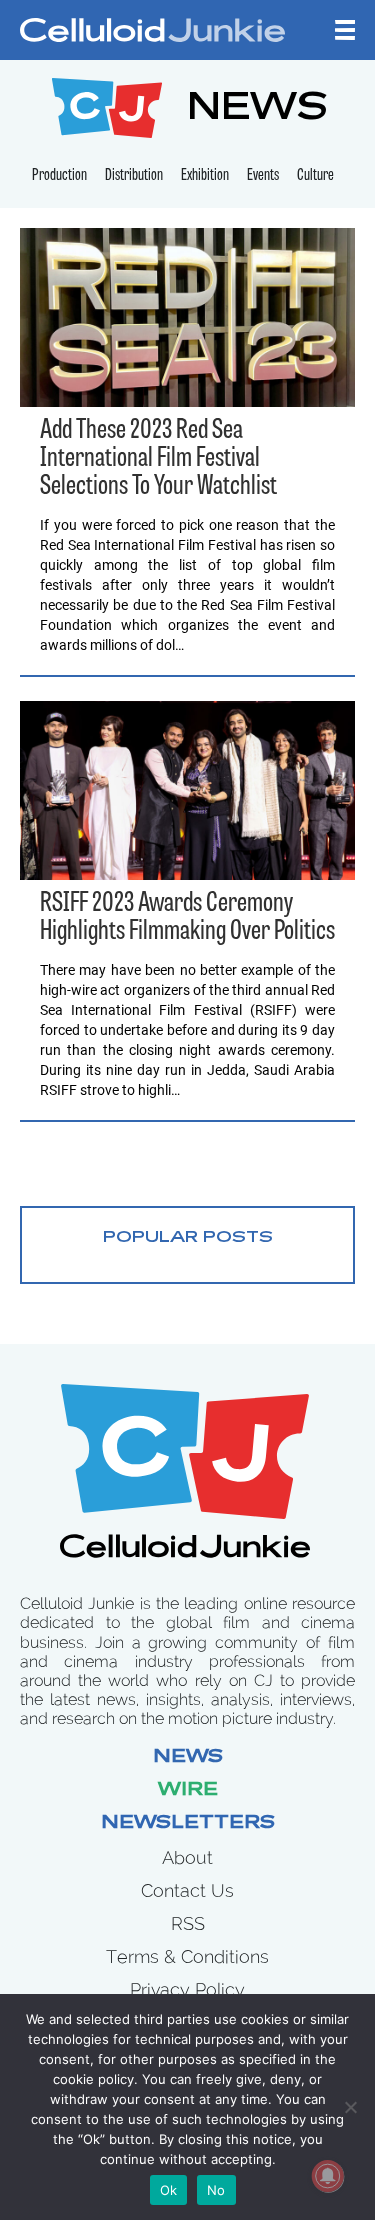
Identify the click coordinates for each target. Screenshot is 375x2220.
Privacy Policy (187, 1989)
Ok (169, 2190)
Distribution (134, 176)
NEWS (257, 110)
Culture (315, 176)
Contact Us (187, 1890)
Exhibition (205, 176)
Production (59, 176)
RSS (188, 1923)
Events (263, 176)
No (216, 2190)
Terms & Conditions (187, 1956)
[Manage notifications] (328, 2176)
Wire (188, 1791)
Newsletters (188, 1824)
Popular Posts (188, 1238)
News (188, 1758)
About (187, 1857)
